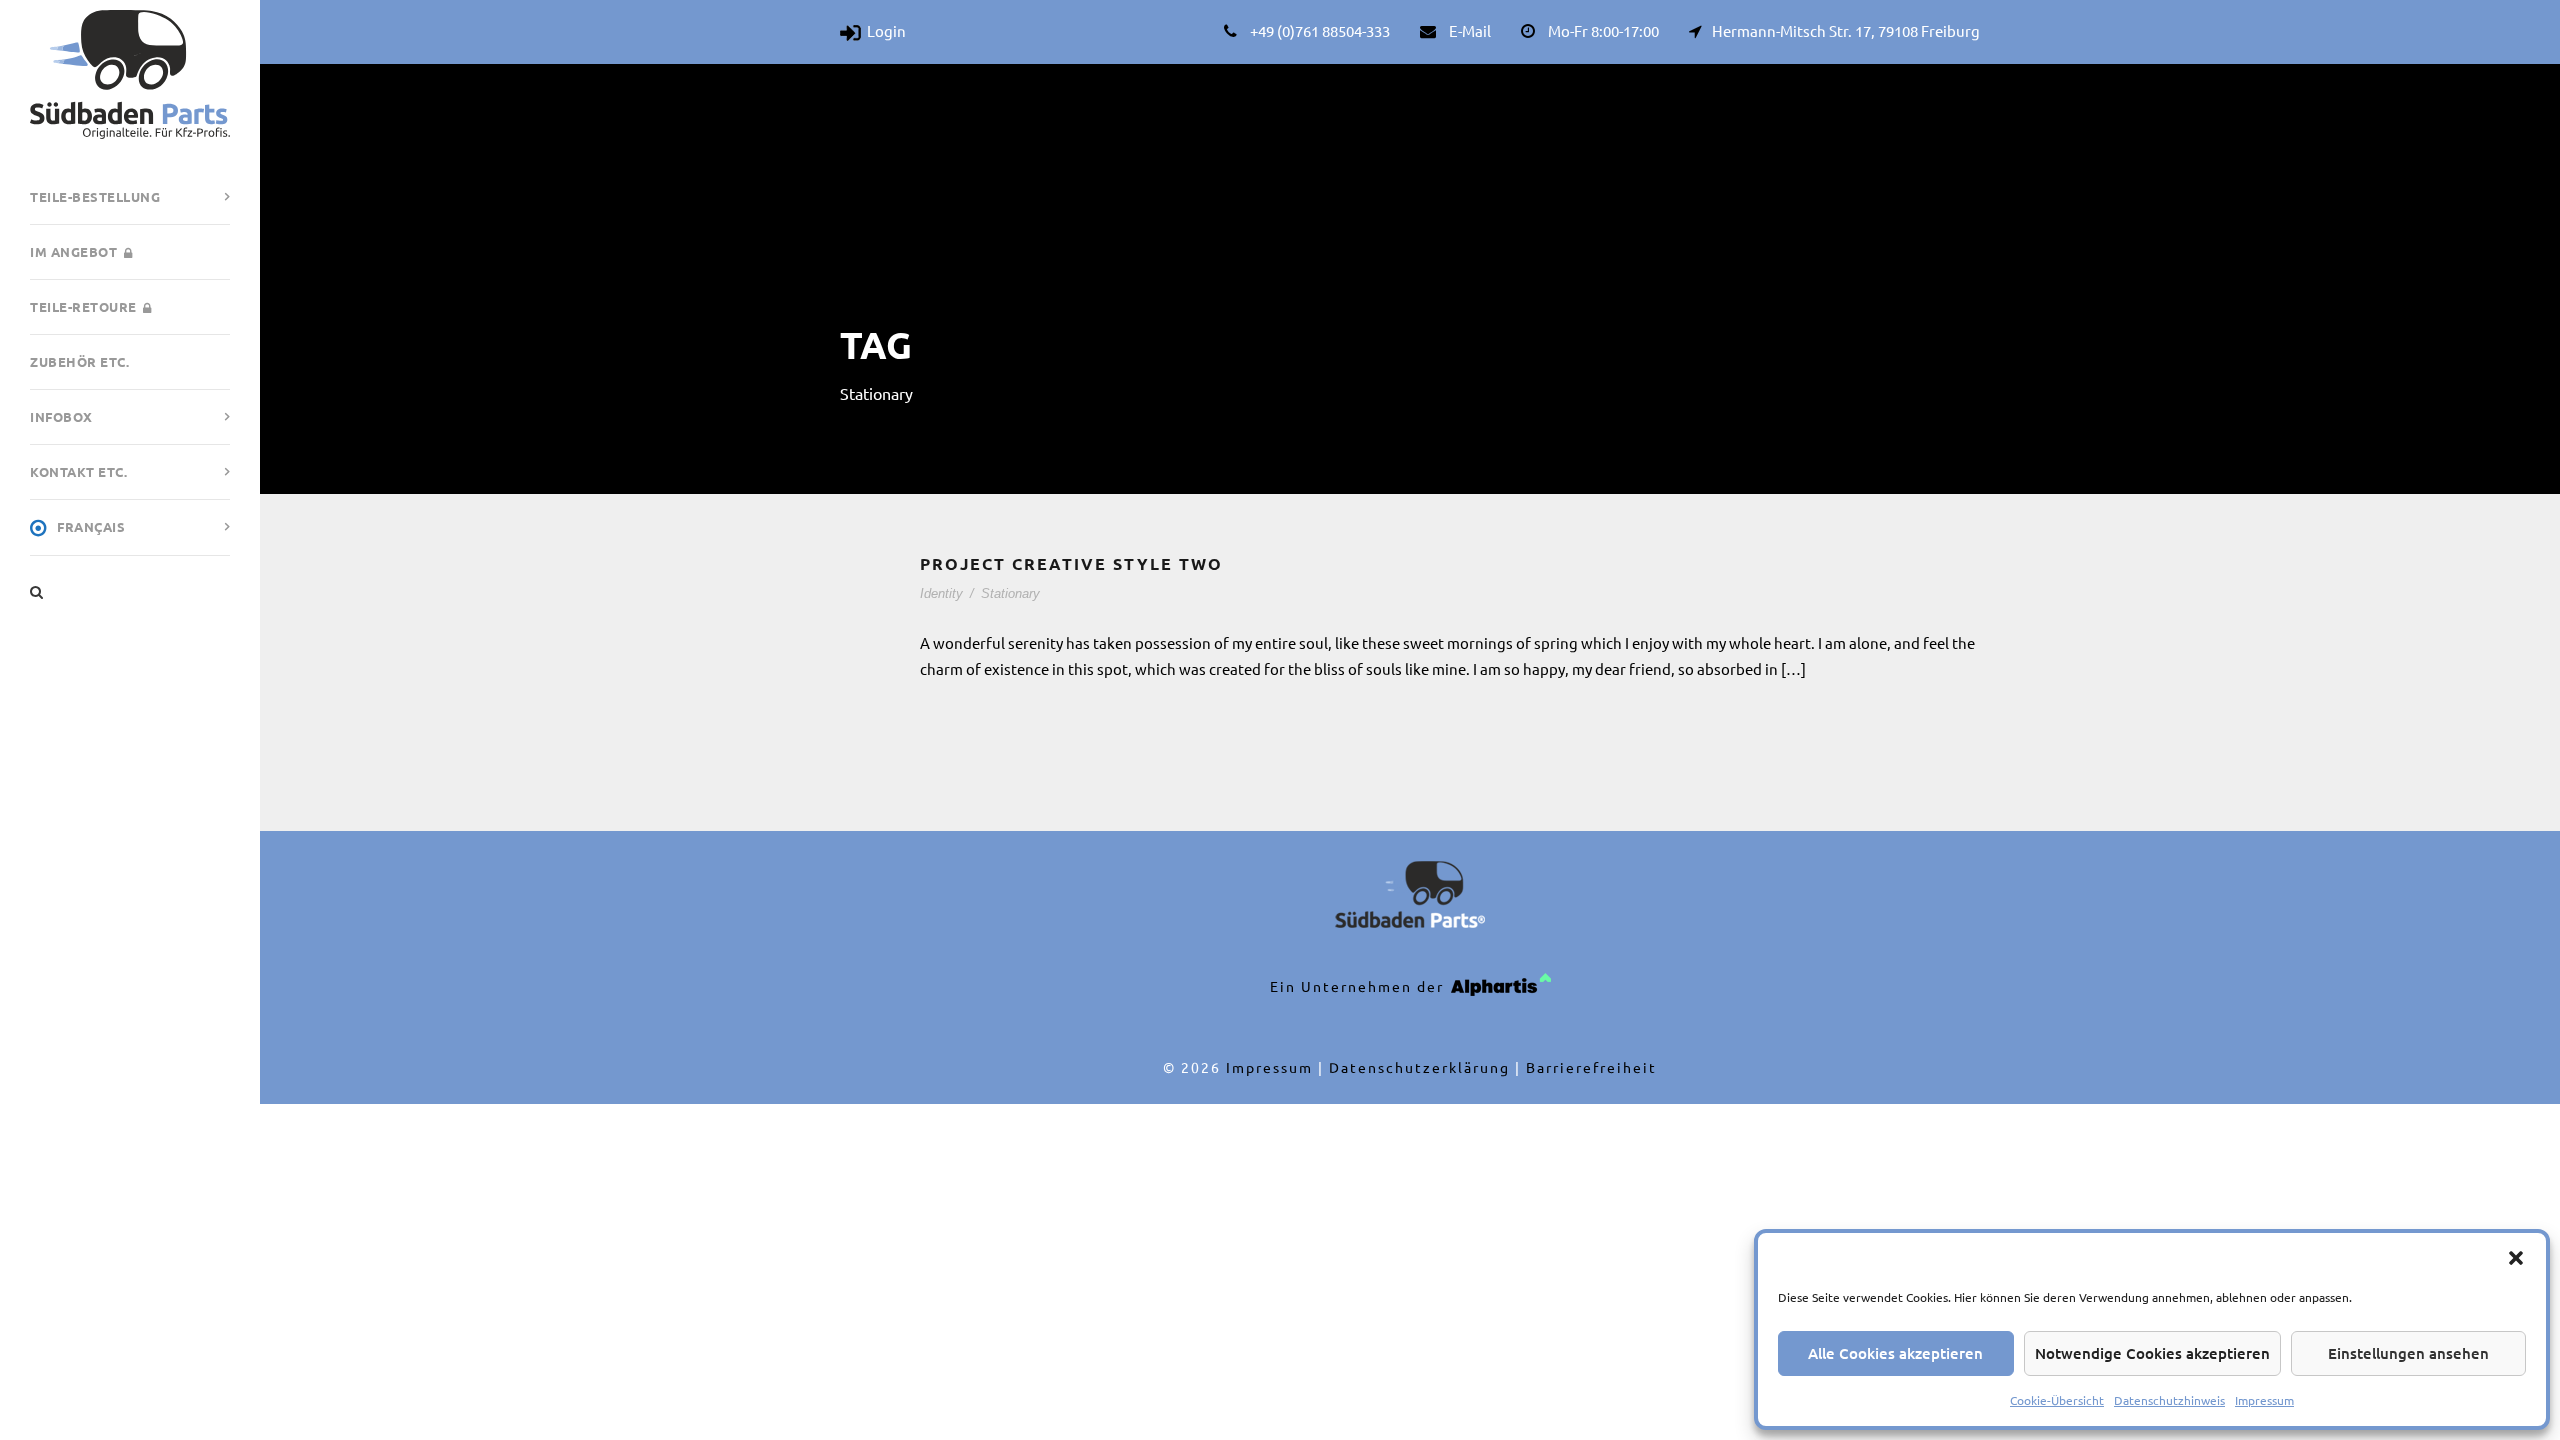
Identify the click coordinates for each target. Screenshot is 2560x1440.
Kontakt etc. (78, 471)
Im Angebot (73, 251)
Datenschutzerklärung (1419, 1067)
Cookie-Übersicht (2057, 1400)
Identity (941, 593)
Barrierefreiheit (1591, 1067)
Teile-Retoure (83, 306)
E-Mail (1470, 30)
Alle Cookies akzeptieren (1895, 1353)
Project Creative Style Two (1071, 563)
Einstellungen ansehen (2408, 1353)
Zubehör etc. (79, 361)
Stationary (1010, 593)
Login (883, 30)
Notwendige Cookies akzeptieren (2152, 1353)
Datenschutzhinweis (2169, 1400)
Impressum (2264, 1400)
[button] (2516, 1258)
